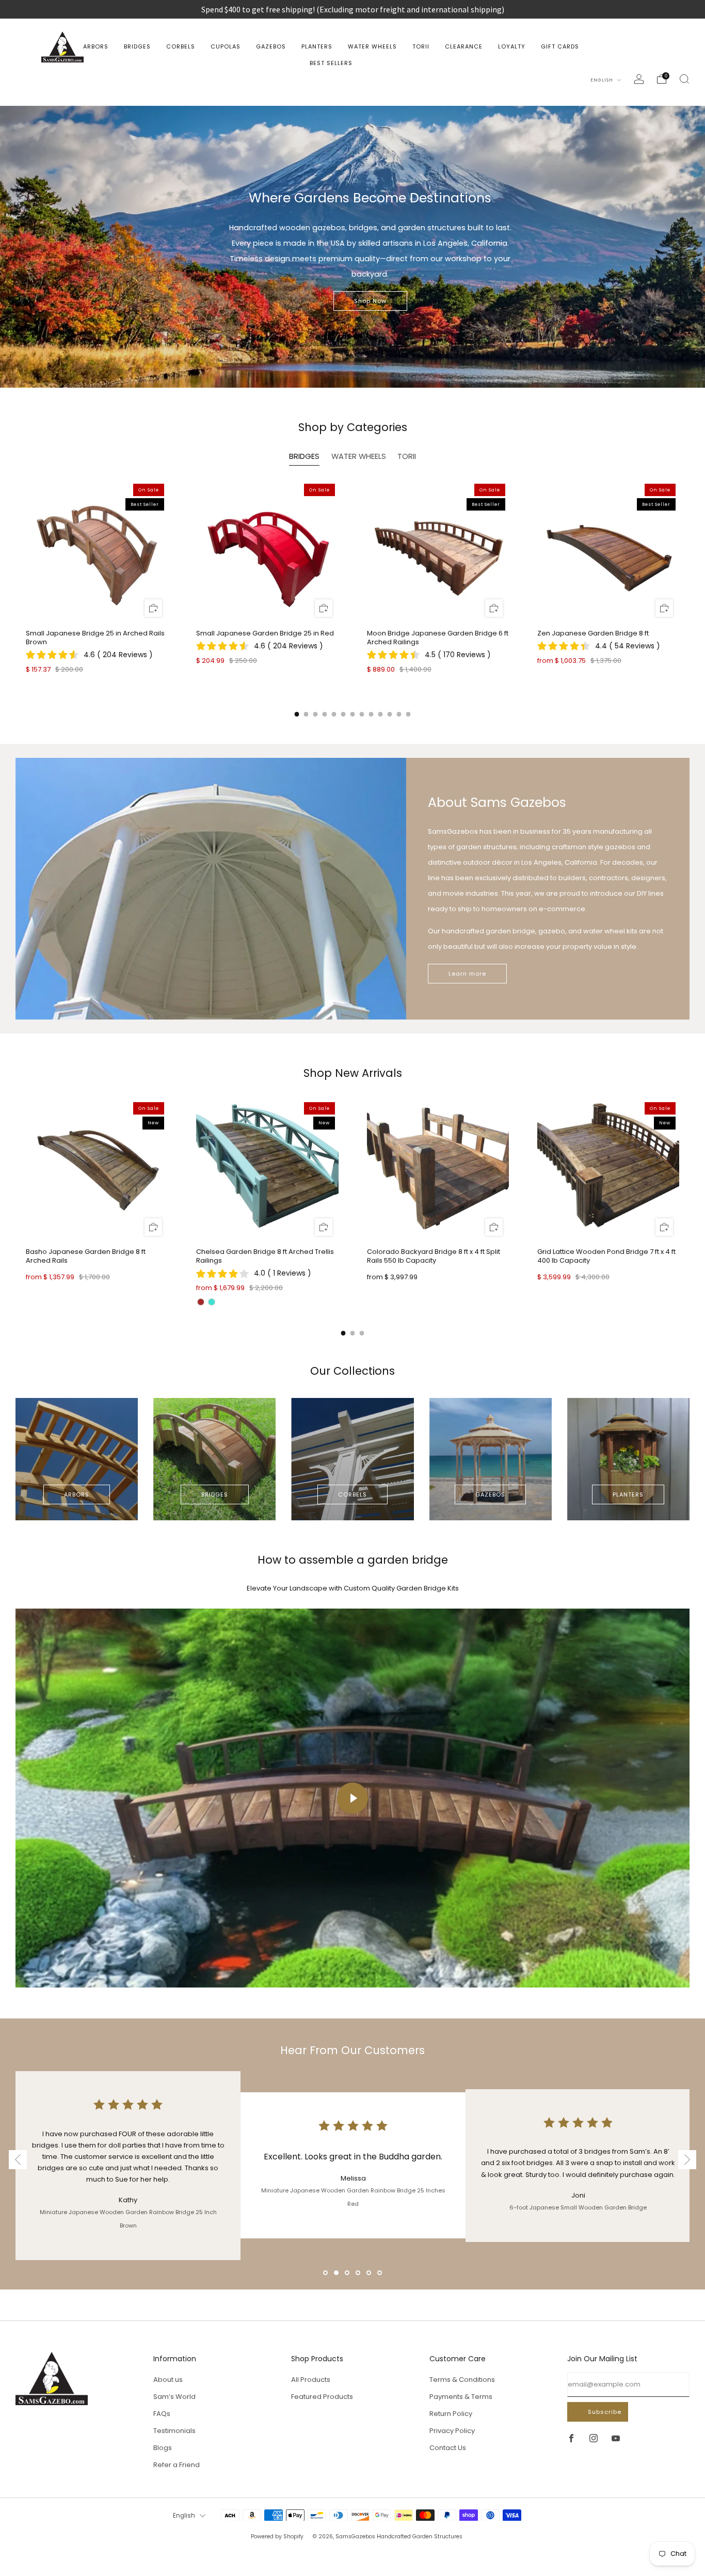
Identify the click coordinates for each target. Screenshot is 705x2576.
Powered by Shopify (277, 2537)
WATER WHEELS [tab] (359, 456)
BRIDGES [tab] (304, 456)
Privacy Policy (452, 2431)
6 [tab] (381, 2274)
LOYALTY (512, 46)
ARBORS (96, 46)
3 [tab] (348, 2274)
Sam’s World (174, 2397)
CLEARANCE (464, 46)
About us (168, 2380)
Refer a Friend (177, 2465)
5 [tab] (370, 2274)
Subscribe (605, 2412)
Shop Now (370, 301)
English (603, 80)
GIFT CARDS (560, 46)
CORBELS (181, 46)
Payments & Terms (461, 2397)
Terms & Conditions (462, 2380)
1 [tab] (326, 2274)
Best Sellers (331, 63)
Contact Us (448, 2448)
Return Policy (451, 2414)
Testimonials (174, 2431)
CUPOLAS (226, 46)
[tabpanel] (352, 585)
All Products (311, 2380)
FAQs (162, 2414)
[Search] (684, 79)
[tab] (297, 714)
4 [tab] (359, 2274)
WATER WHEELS (372, 46)
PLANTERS (317, 46)
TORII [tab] (407, 456)
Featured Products (322, 2397)
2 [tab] (337, 2274)
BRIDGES (137, 46)
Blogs (163, 2448)
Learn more (467, 974)
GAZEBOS (271, 46)
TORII (421, 46)
